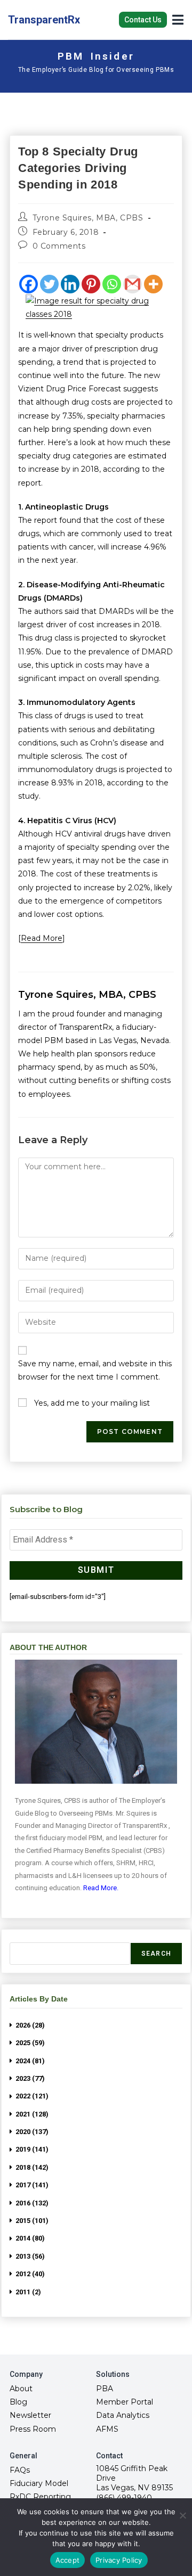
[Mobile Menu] (178, 19)
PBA (105, 2389)
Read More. (101, 1888)
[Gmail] (133, 284)
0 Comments (59, 246)
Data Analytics (123, 2415)
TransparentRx (44, 20)
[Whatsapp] (112, 284)
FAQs (20, 2470)
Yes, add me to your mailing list (91, 1403)
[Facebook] (29, 284)
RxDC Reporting (40, 2497)
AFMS (107, 2429)
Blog (18, 2402)
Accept (68, 2560)
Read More (42, 938)
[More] (153, 284)
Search (156, 1954)
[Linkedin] (70, 284)
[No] (182, 2515)
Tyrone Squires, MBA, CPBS (88, 218)
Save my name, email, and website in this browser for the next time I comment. (95, 1370)
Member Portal (125, 2402)
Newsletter (30, 2415)
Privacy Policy (119, 2560)
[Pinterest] (91, 284)
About (21, 2389)
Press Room (33, 2429)
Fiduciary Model (39, 2483)
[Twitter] (49, 284)
